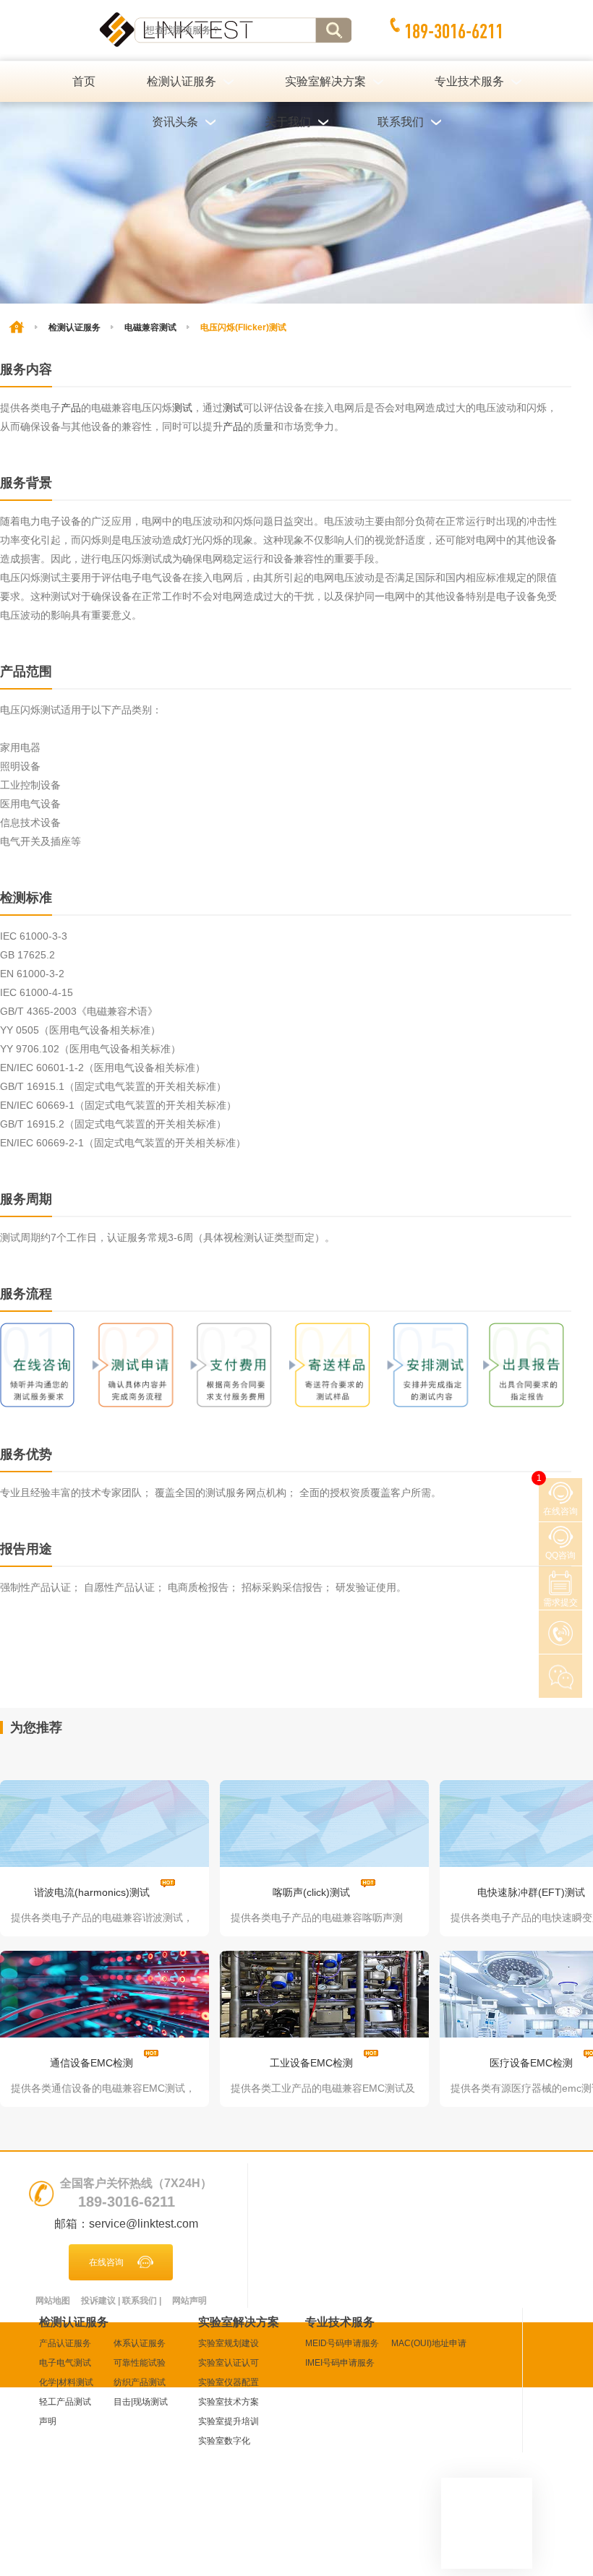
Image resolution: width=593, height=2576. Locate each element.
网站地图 (53, 2301)
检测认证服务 (74, 327)
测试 (182, 408)
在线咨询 (106, 2262)
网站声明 (189, 2301)
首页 (84, 81)
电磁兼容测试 (150, 327)
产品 (71, 408)
